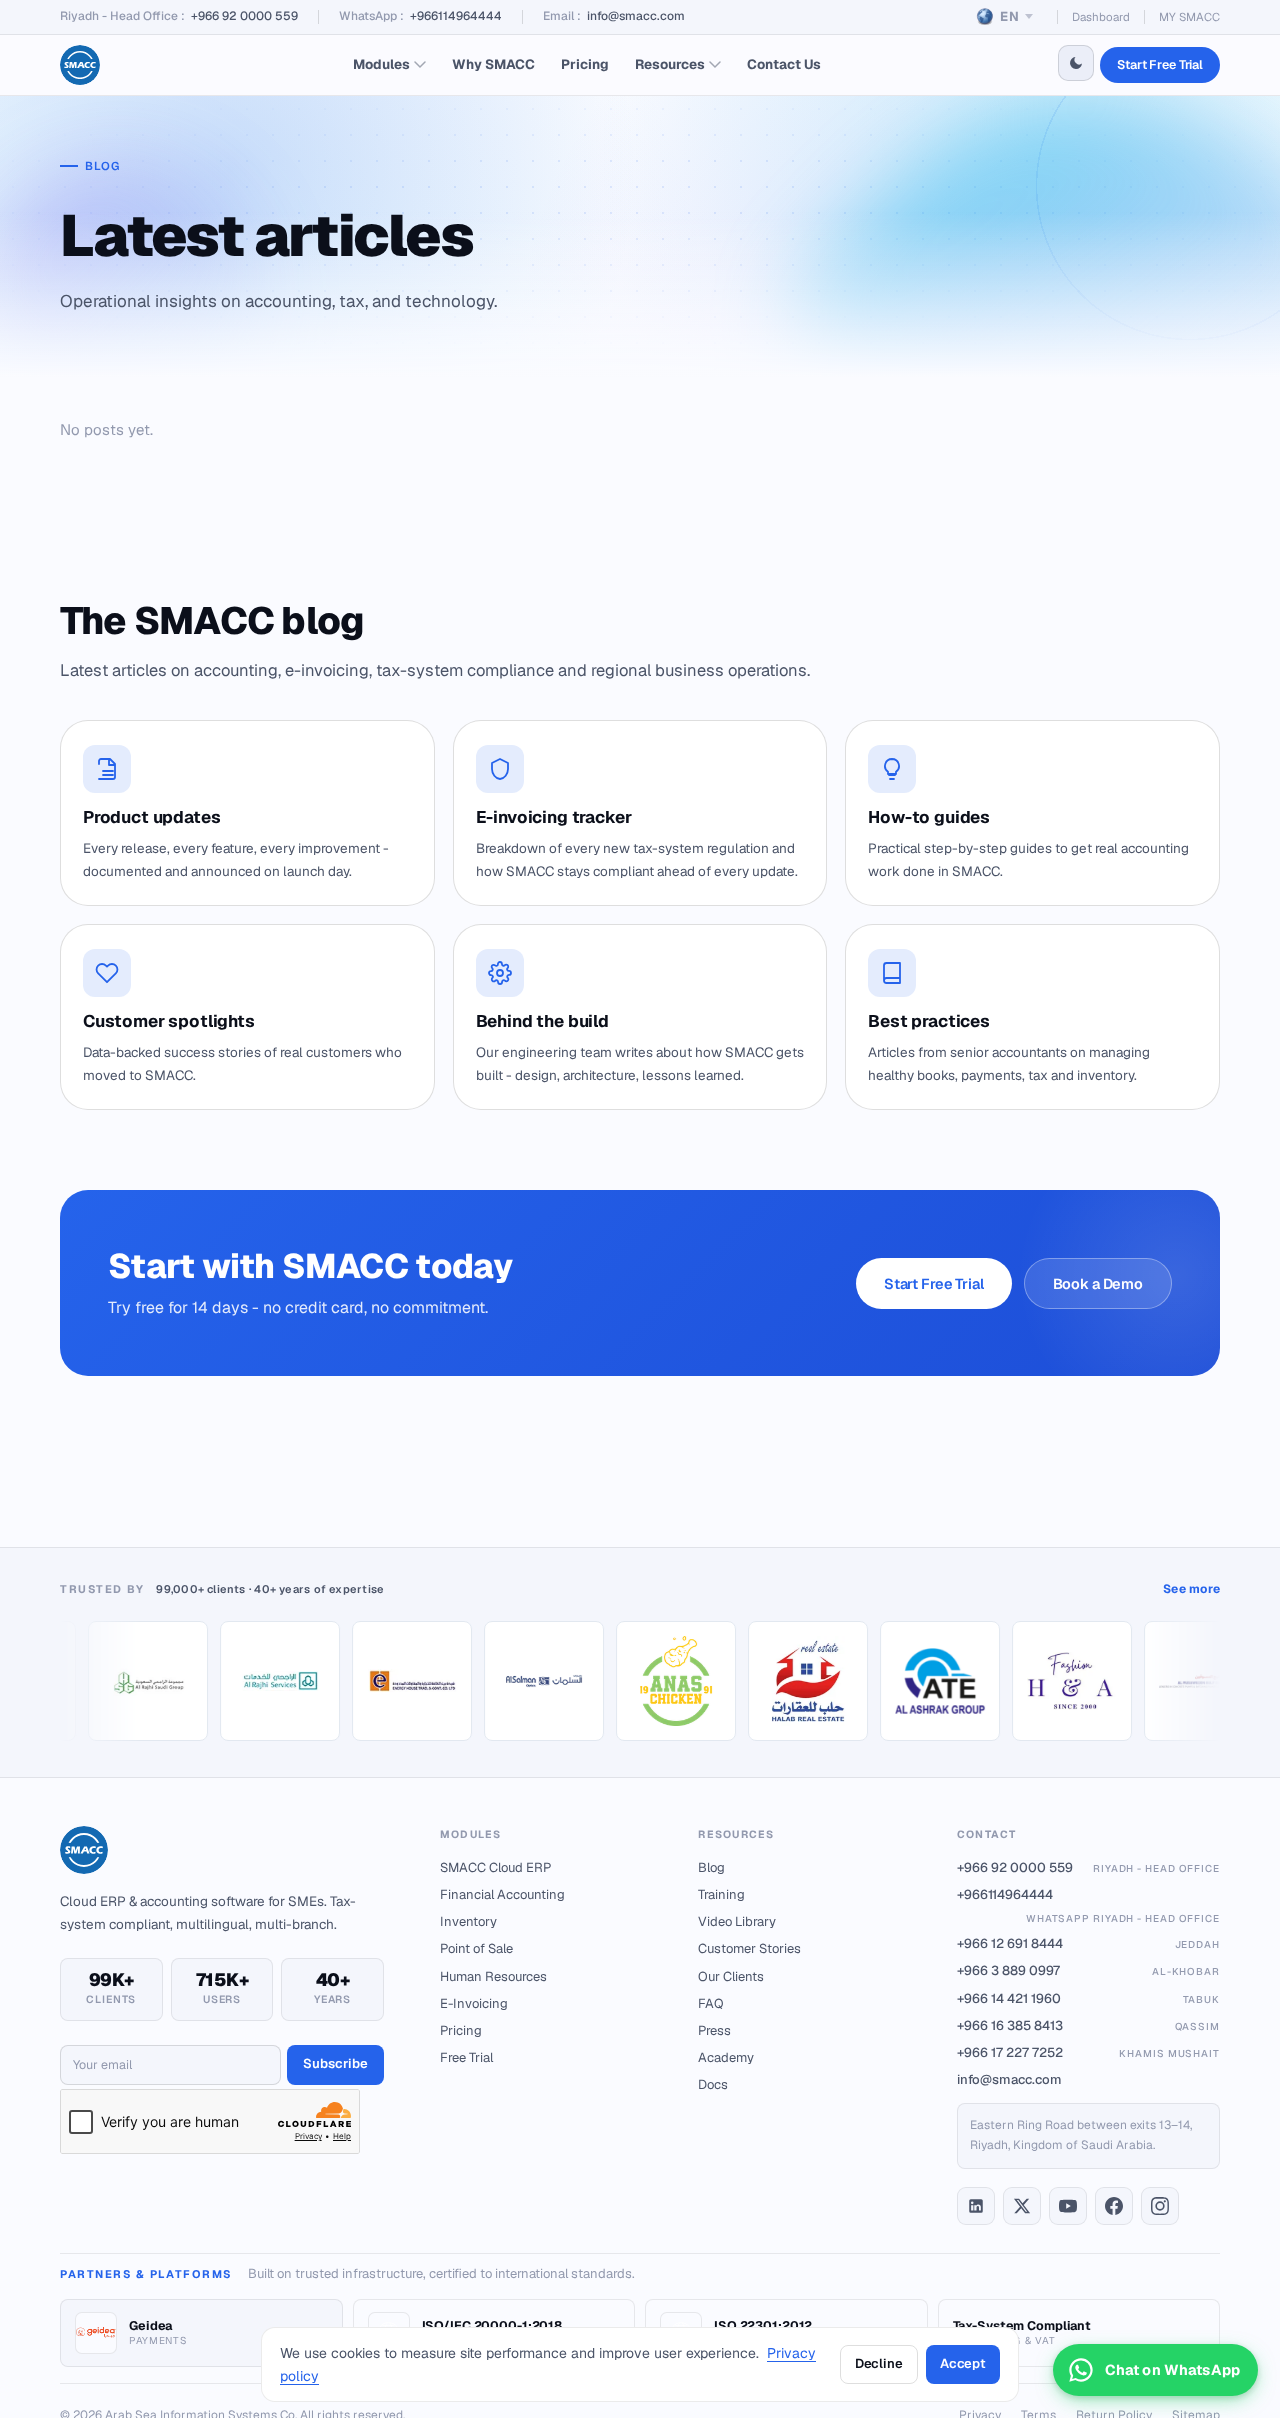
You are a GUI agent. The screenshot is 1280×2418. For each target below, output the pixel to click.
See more (1191, 1589)
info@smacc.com (636, 16)
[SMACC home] (80, 65)
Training (721, 1894)
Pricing (585, 64)
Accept (963, 2363)
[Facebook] (1114, 2206)
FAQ (711, 2003)
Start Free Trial (1160, 64)
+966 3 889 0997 (1088, 1970)
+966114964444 (456, 16)
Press (714, 2030)
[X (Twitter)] (1022, 2206)
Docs (713, 2084)
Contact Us (784, 64)
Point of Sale (476, 1948)
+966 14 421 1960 (1088, 1998)
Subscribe (335, 2063)
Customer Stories (749, 1948)
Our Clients (731, 1976)
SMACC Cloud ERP (495, 1867)
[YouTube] (1068, 2206)
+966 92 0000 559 (244, 16)
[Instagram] (1160, 2206)
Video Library (737, 1921)
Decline (879, 2363)
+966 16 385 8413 (1088, 2025)
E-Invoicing (474, 2003)
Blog (711, 1867)
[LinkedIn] (976, 2206)
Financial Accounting (502, 1894)
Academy (726, 2057)
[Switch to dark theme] (1076, 63)
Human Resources (493, 1976)
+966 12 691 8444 (1088, 1943)
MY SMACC (1189, 16)
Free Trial (466, 2057)
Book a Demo (1098, 1283)
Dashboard (1101, 16)
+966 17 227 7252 (1088, 2052)
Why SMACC (493, 64)
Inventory (468, 1921)
